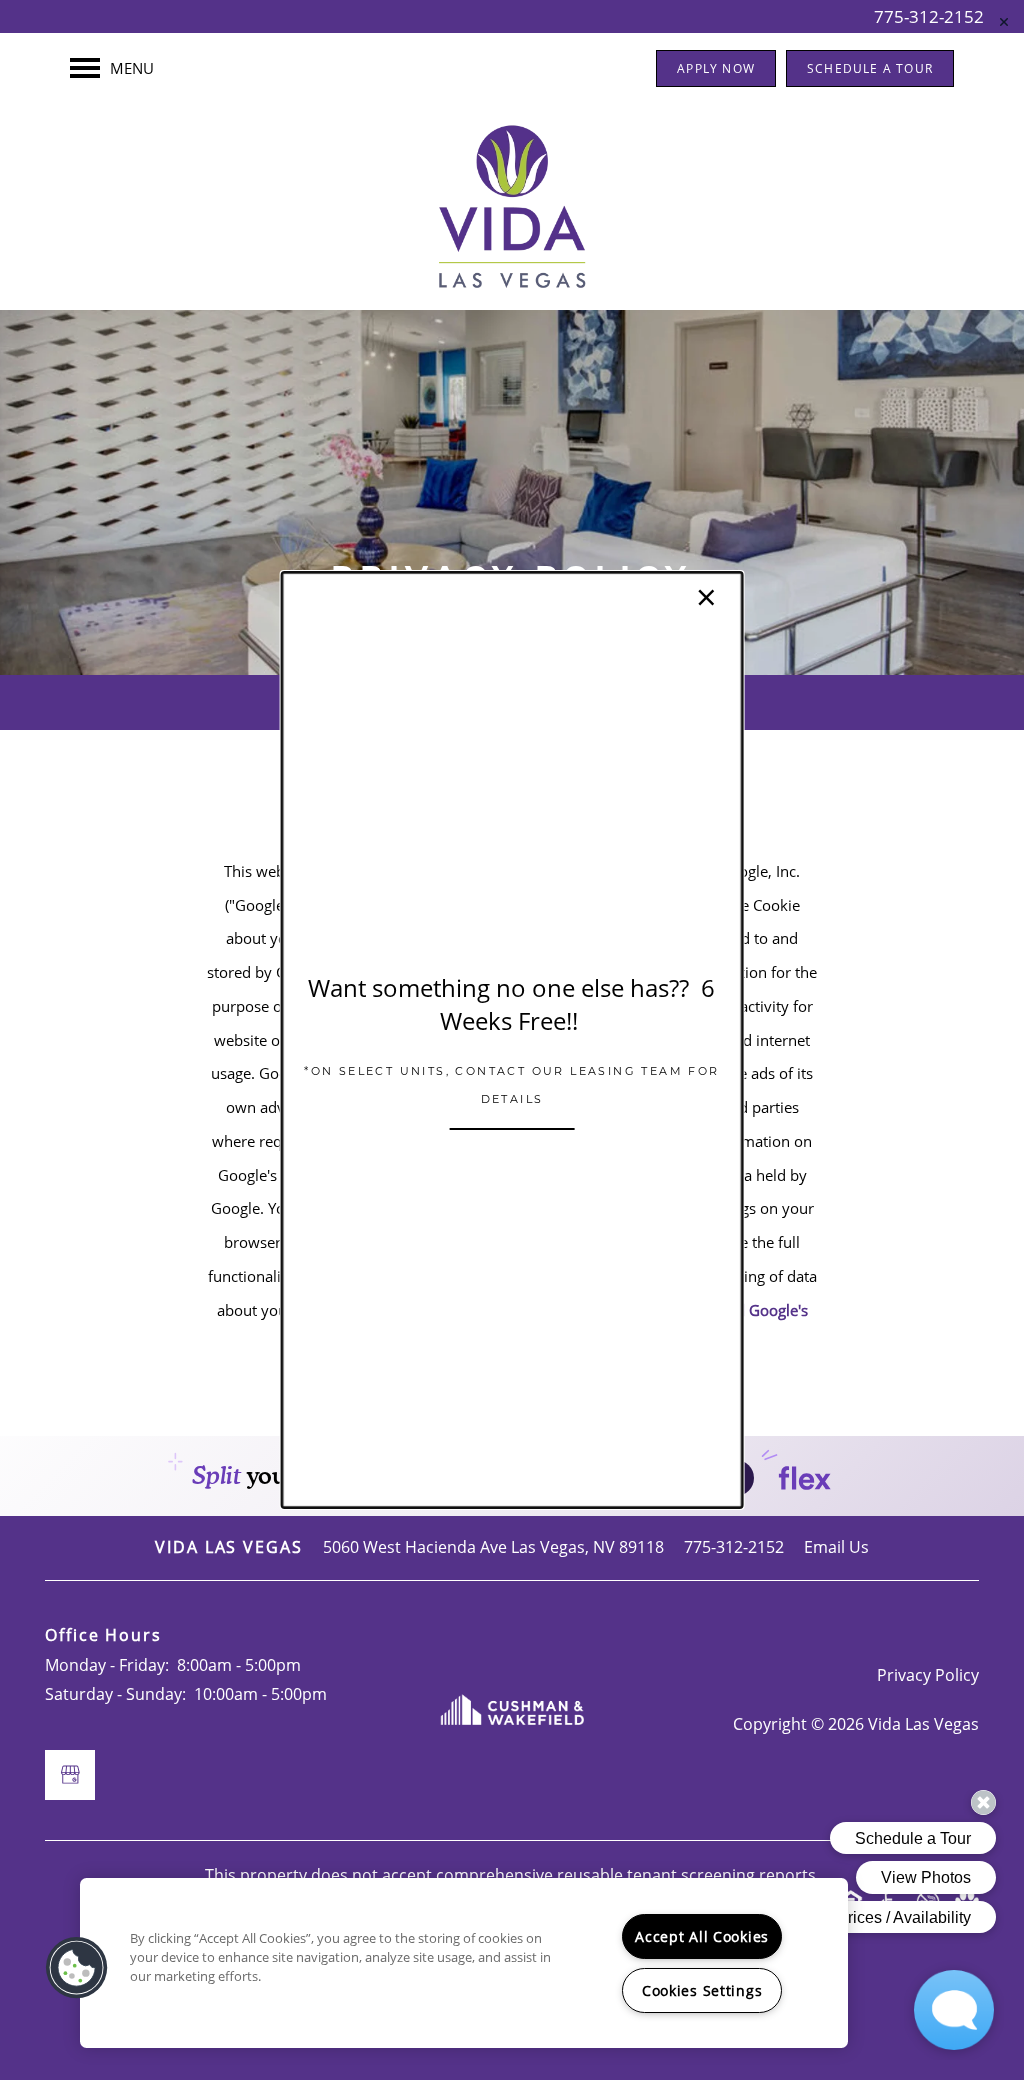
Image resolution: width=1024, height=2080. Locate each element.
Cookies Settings (702, 1990)
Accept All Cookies (702, 1936)
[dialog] (512, 1040)
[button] (77, 1968)
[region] (464, 1963)
